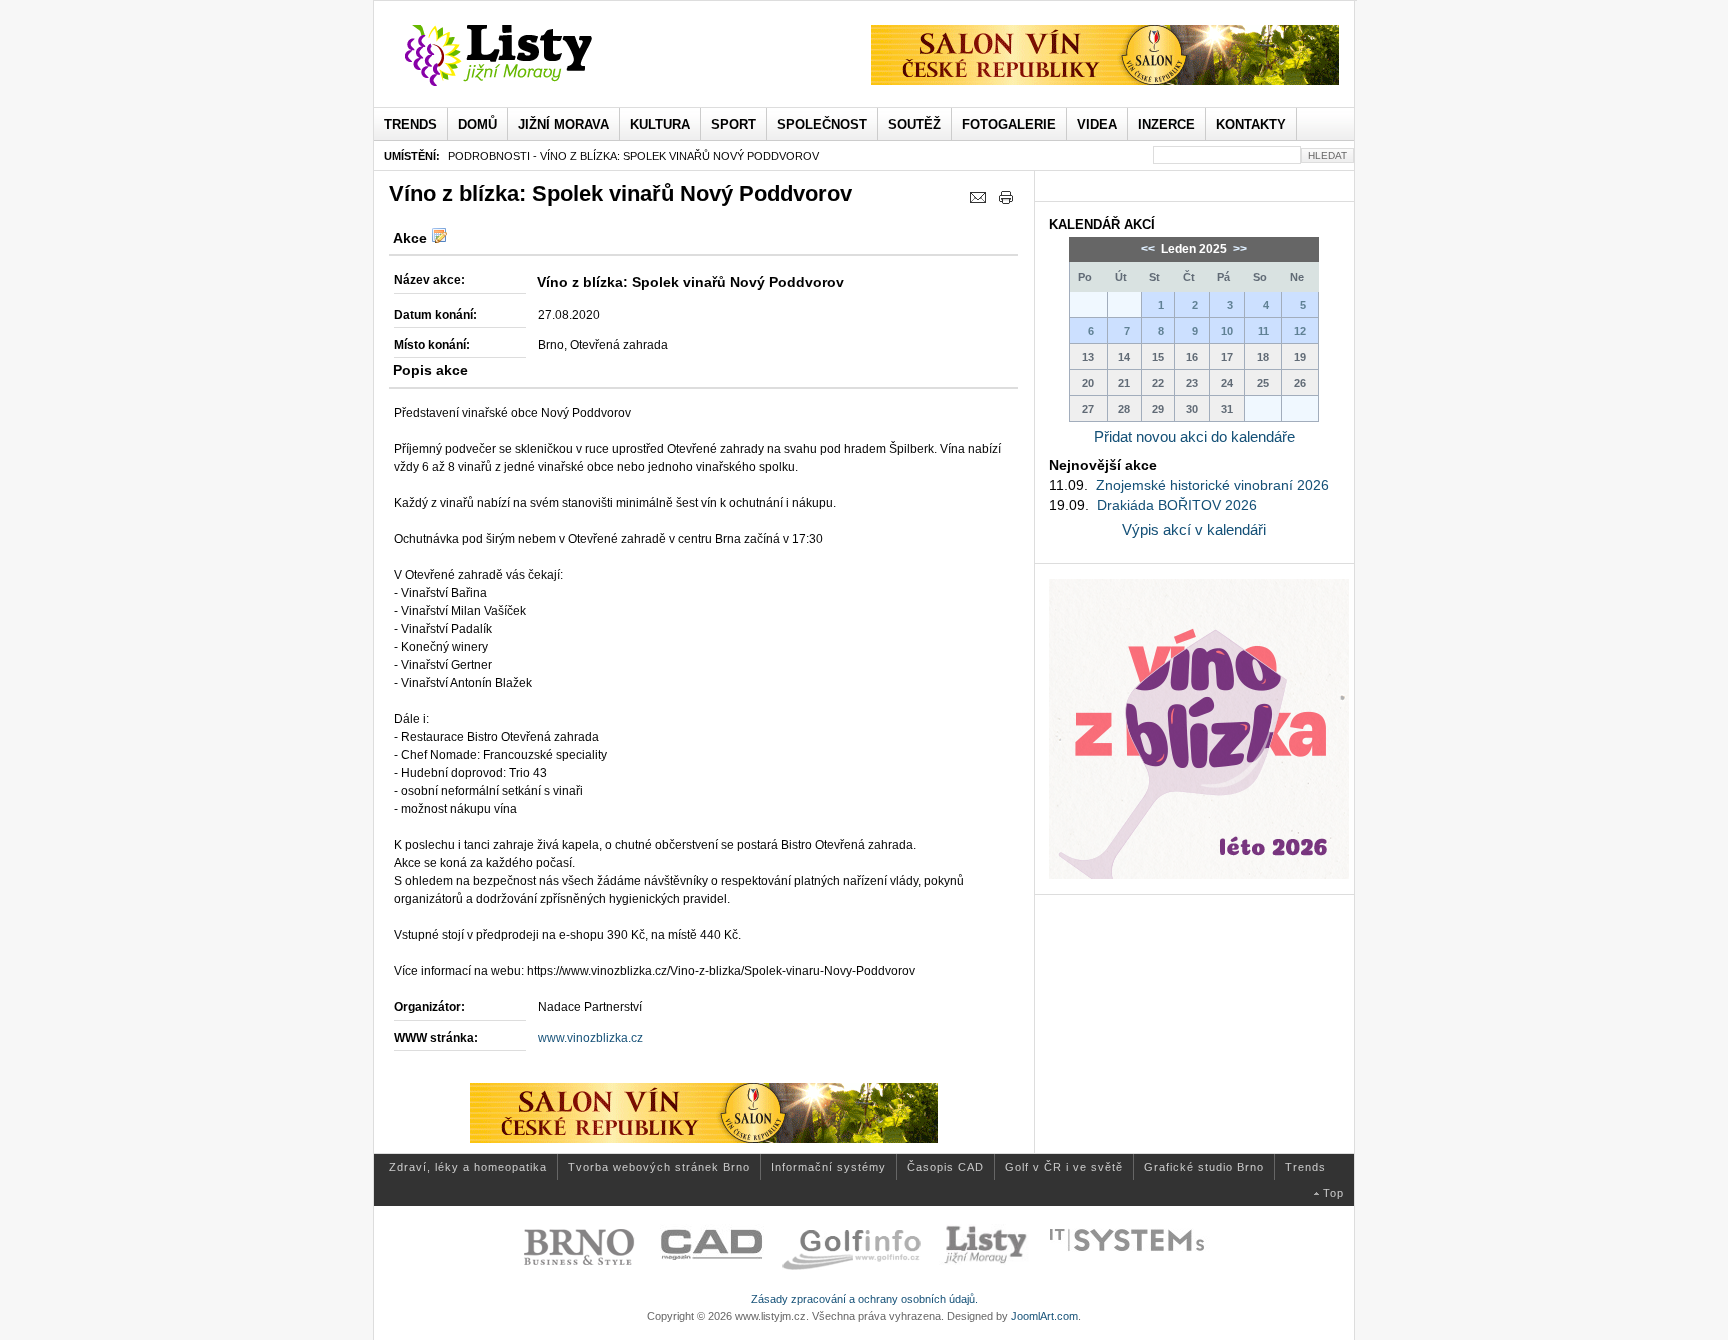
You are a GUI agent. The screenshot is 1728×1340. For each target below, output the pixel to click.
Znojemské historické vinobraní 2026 (1212, 485)
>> (1238, 249)
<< (1149, 249)
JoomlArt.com (1044, 1316)
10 (1227, 331)
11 (1263, 331)
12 (1300, 331)
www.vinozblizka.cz (590, 1038)
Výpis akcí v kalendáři (1194, 529)
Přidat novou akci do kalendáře (1194, 436)
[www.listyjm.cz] (521, 56)
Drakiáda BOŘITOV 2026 (1177, 505)
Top (1333, 1193)
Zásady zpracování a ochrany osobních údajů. (864, 1299)
